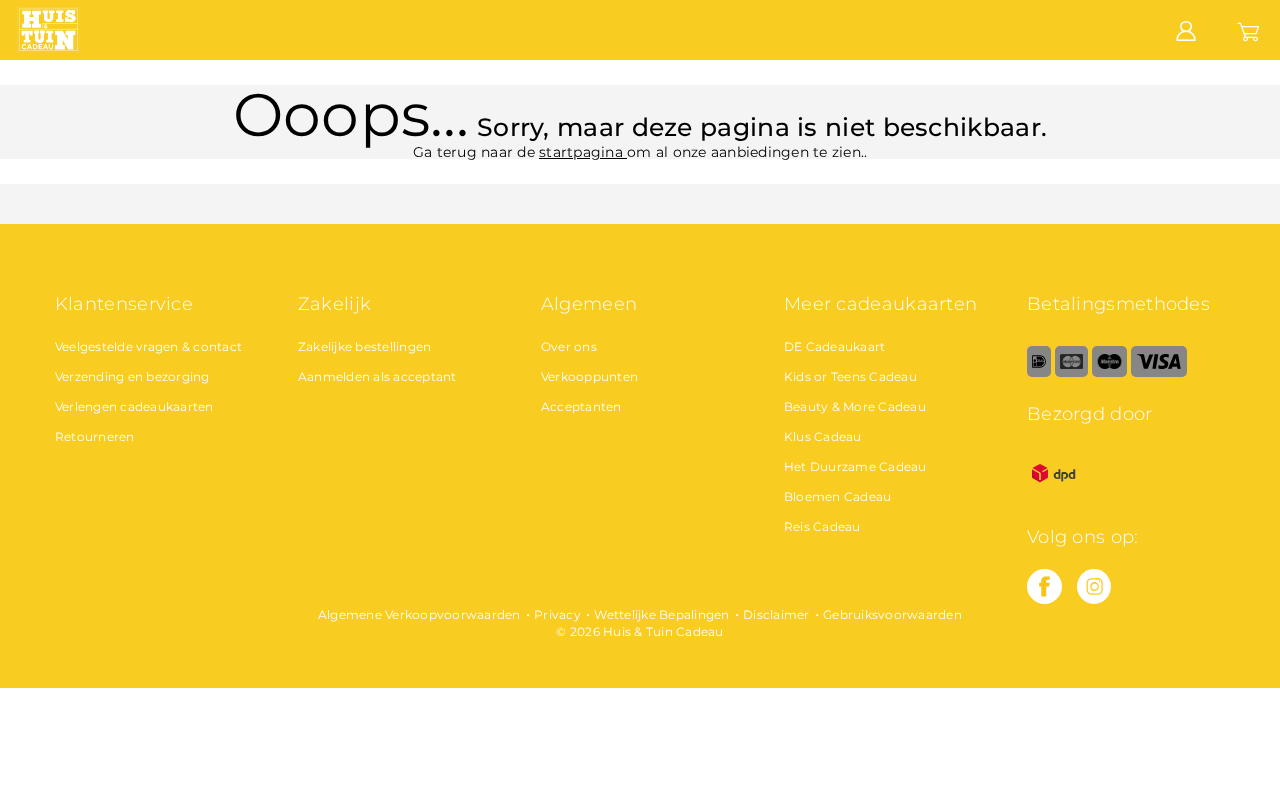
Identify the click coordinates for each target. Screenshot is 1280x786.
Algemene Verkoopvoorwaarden (419, 614)
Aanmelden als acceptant (377, 376)
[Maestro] (1109, 372)
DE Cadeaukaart (835, 346)
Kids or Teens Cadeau (850, 376)
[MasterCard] (1071, 372)
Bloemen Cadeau (838, 496)
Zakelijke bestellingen (365, 346)
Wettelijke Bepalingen (661, 614)
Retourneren (95, 436)
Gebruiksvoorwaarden (892, 614)
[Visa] (1158, 372)
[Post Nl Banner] (1054, 495)
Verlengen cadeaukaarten (134, 406)
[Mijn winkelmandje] (1248, 29)
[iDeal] (1039, 372)
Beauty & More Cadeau (855, 406)
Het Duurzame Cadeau (855, 466)
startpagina (583, 152)
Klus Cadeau (823, 436)
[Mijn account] (1186, 29)
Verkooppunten (589, 376)
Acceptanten (581, 406)
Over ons (569, 346)
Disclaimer (776, 614)
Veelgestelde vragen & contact (148, 346)
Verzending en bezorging (132, 376)
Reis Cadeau (822, 526)
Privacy (557, 614)
